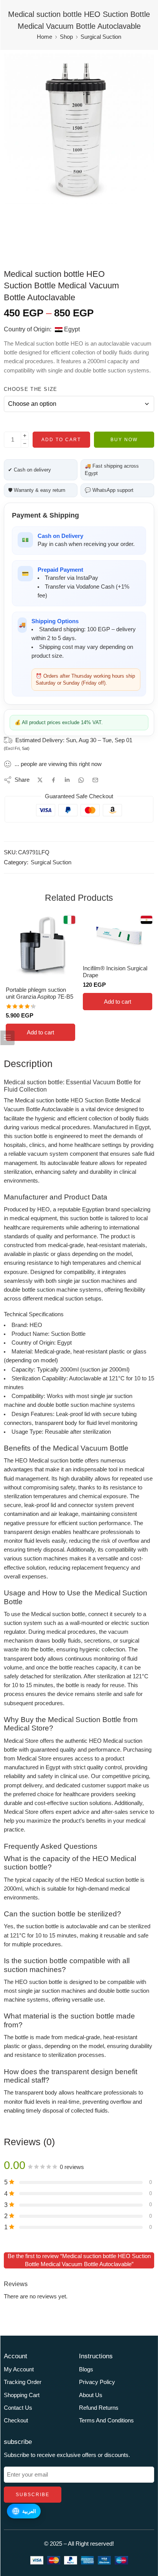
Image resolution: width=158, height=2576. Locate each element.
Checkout (16, 2420)
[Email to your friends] (95, 780)
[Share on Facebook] (53, 780)
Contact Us (18, 2408)
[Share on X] (40, 780)
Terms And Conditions (106, 2420)
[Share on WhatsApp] (81, 780)
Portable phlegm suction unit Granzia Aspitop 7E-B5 (39, 993)
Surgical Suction (101, 37)
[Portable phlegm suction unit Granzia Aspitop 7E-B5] (40, 947)
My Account (19, 2369)
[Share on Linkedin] (67, 780)
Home (44, 37)
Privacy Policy (97, 2382)
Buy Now (124, 440)
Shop (66, 37)
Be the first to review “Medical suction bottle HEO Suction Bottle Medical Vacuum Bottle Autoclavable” (79, 2260)
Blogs (86, 2369)
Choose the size (31, 389)
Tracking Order (23, 2382)
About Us (91, 2395)
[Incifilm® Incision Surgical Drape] (118, 936)
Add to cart (61, 440)
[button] (40, 1032)
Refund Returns (99, 2408)
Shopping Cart (22, 2395)
